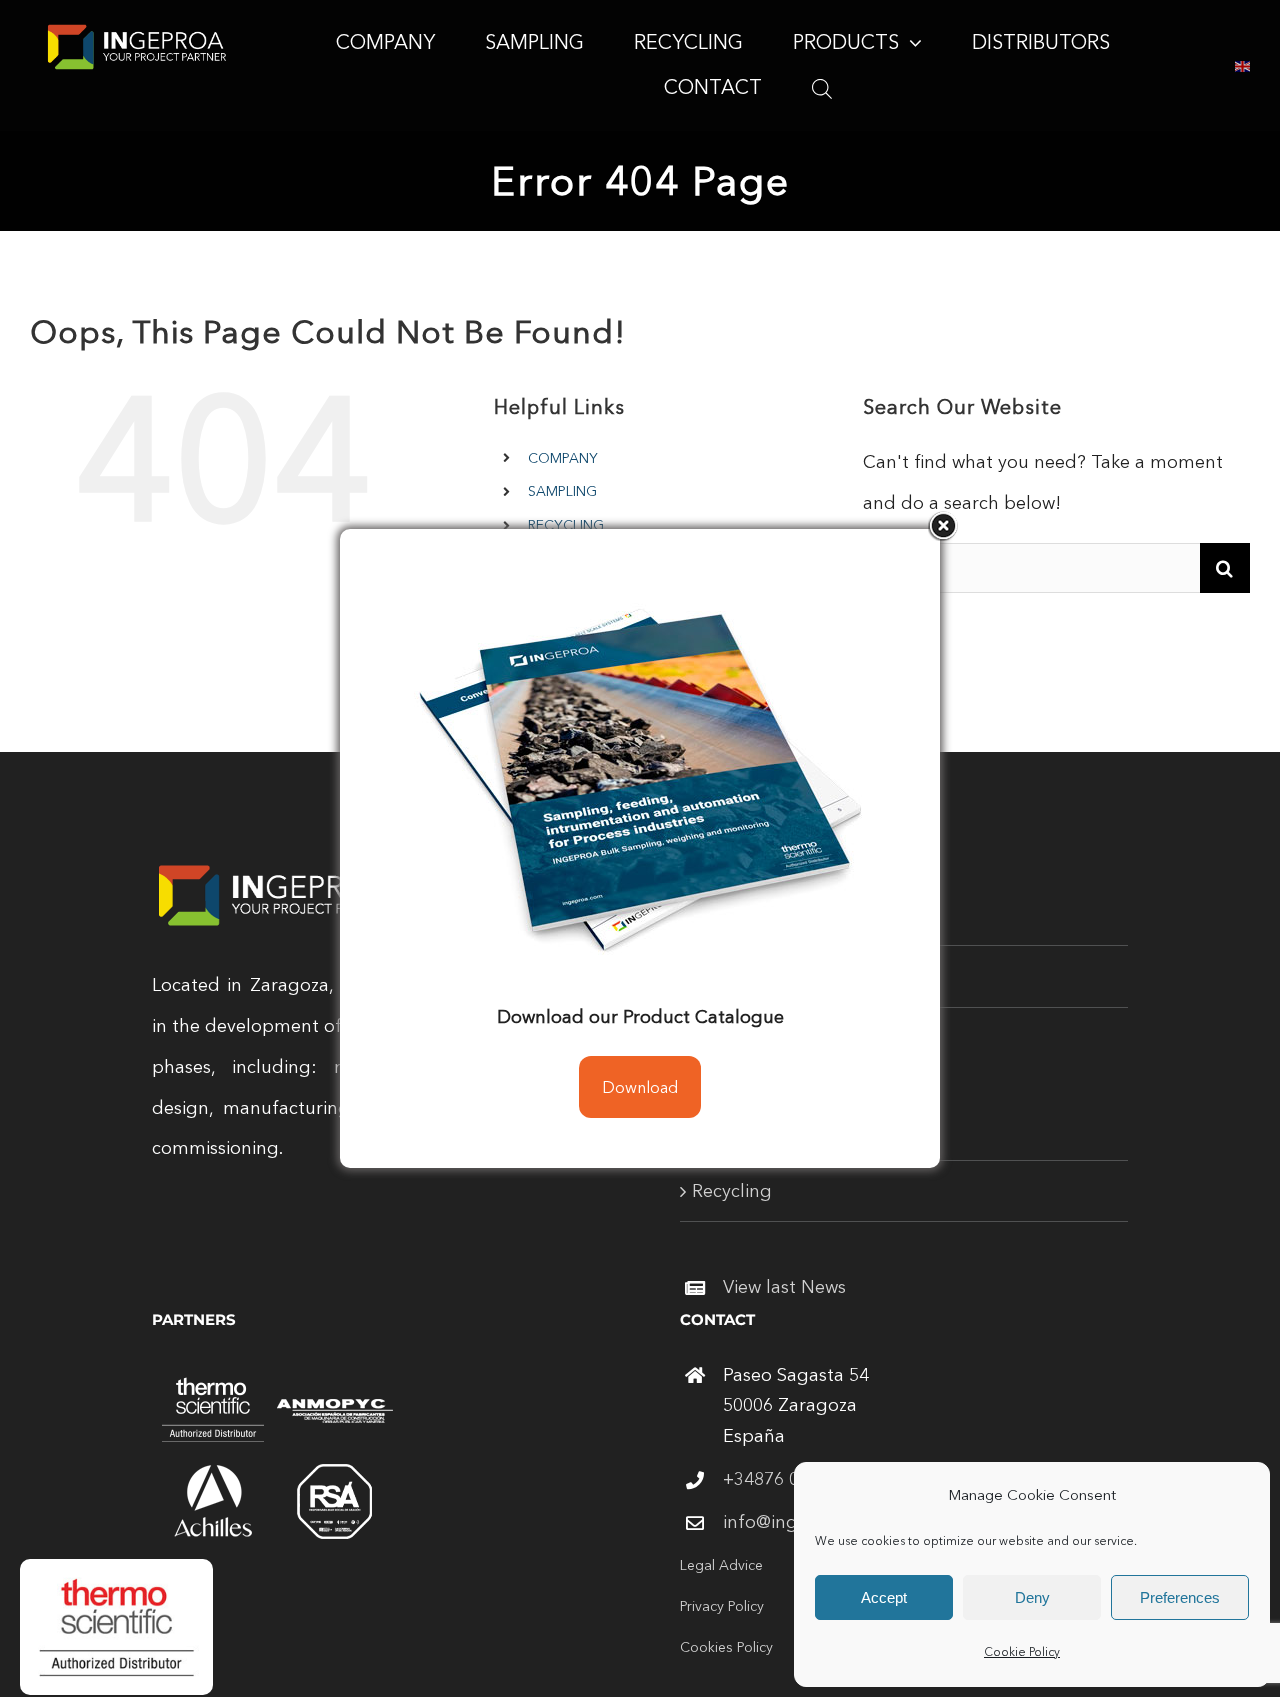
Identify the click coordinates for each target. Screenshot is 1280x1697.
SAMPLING (562, 491)
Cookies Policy (726, 1647)
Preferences (1180, 1597)
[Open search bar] (822, 88)
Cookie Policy (1022, 1651)
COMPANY (563, 458)
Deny (1032, 1597)
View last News (784, 1287)
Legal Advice (721, 1565)
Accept (884, 1597)
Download (640, 1087)
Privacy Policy (722, 1606)
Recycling (732, 1191)
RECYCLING (566, 525)
